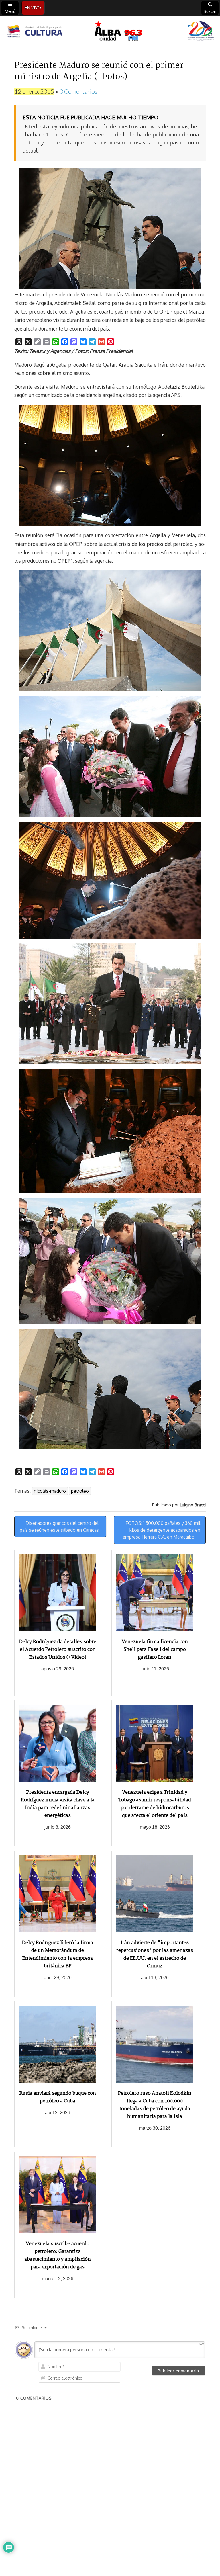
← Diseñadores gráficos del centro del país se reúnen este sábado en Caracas (59, 1527)
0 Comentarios (78, 91)
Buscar (210, 11)
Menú (10, 11)
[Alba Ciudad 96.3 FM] (110, 32)
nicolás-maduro (50, 1491)
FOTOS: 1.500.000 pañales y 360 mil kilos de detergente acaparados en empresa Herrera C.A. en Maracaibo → (161, 1530)
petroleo (80, 1491)
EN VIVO (33, 8)
